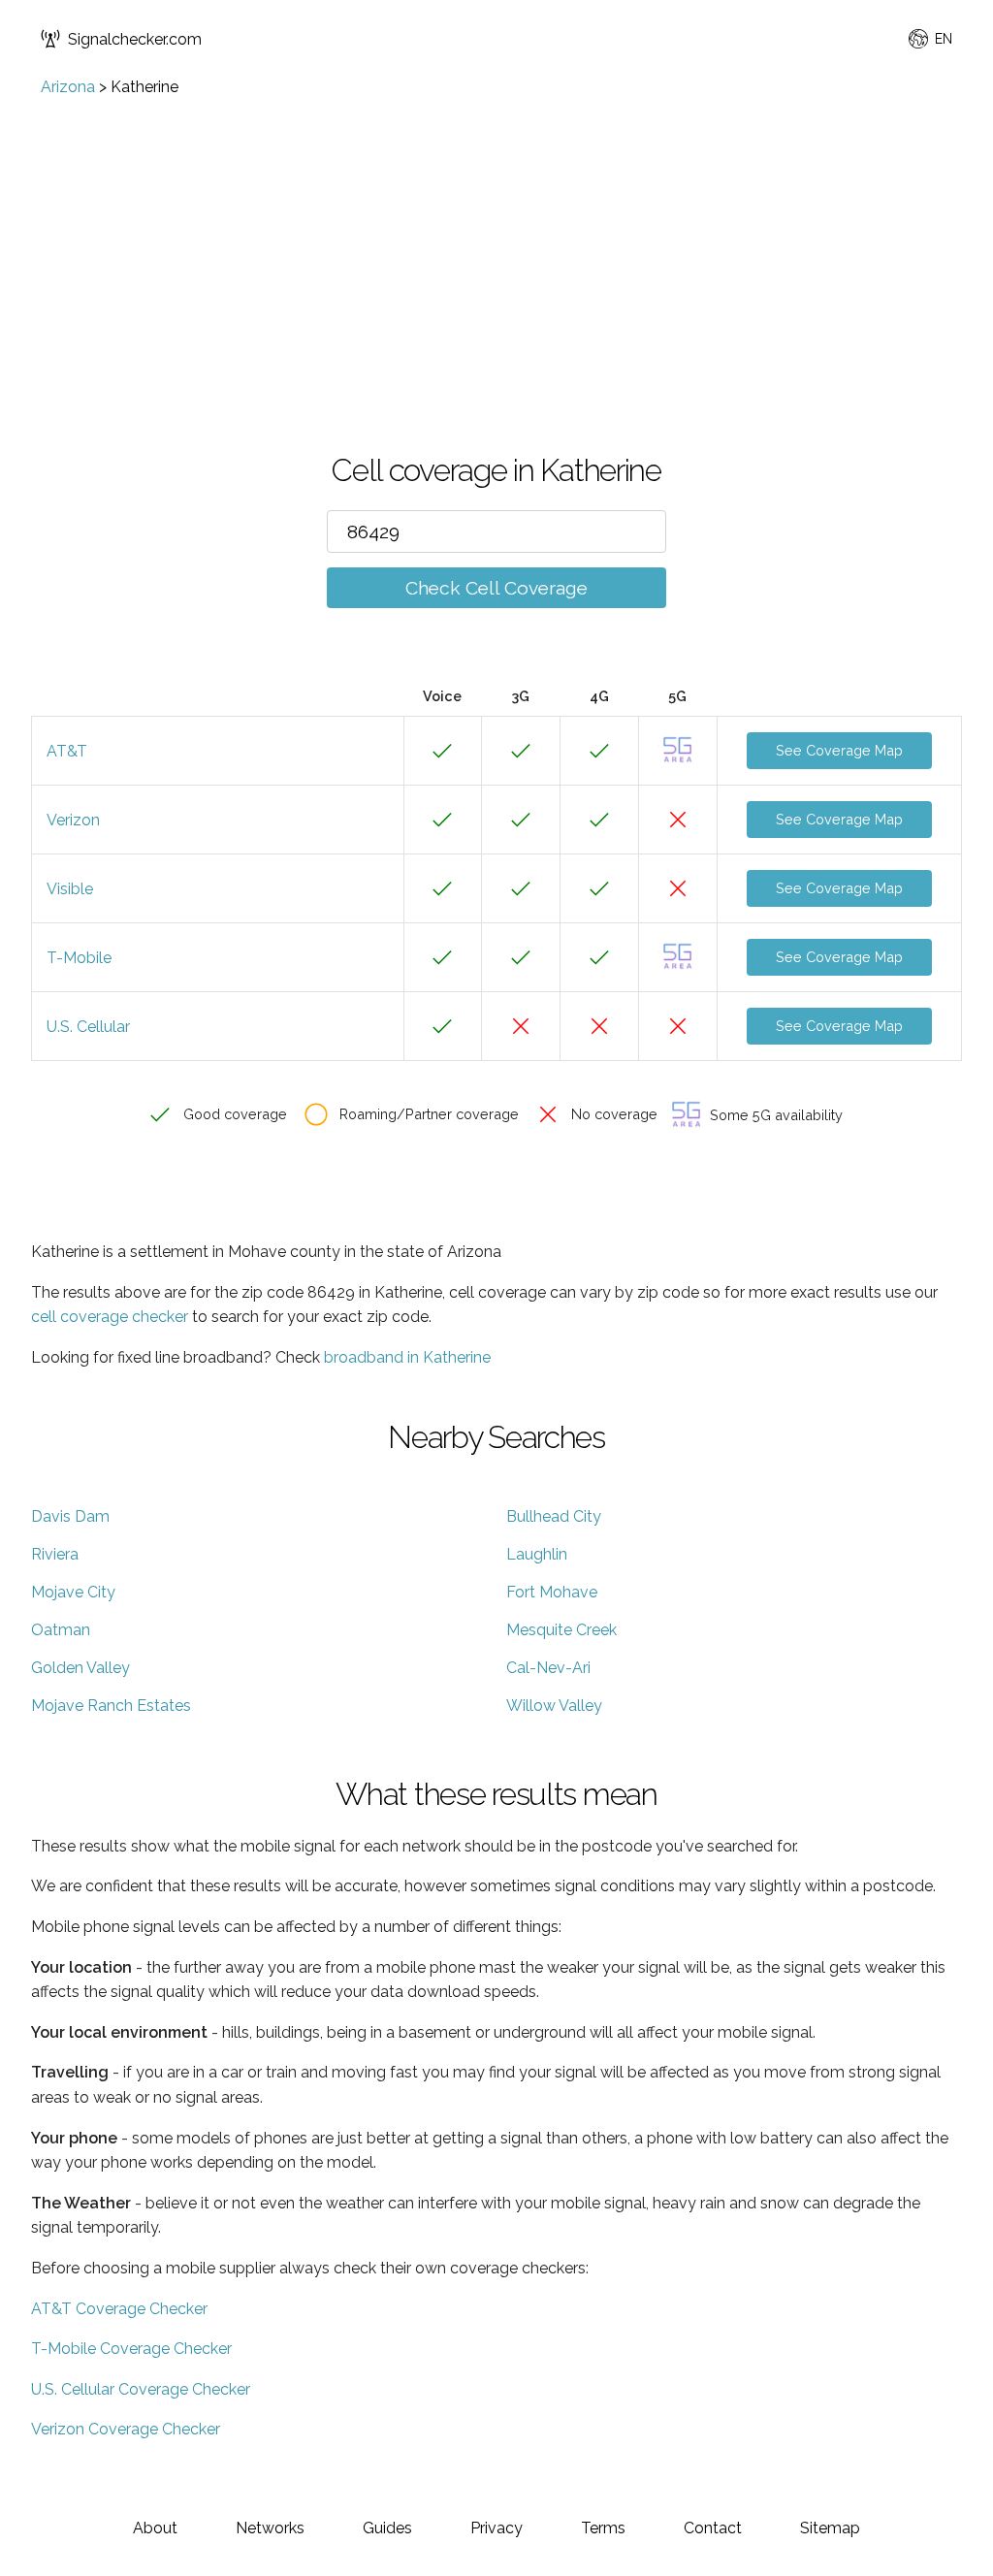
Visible (70, 889)
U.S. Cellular (88, 1027)
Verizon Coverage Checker (126, 2429)
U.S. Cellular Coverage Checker (141, 2389)
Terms (603, 2528)
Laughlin (537, 1554)
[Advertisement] (496, 241)
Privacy (496, 2528)
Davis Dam (70, 1516)
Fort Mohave (552, 1592)
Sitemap (830, 2528)
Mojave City (73, 1592)
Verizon (73, 820)
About (155, 2528)
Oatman (61, 1630)
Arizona (68, 87)
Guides (387, 2528)
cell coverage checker (110, 1317)
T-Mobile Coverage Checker (131, 2349)
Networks (270, 2528)
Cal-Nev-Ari (548, 1668)
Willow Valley (554, 1706)
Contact (713, 2528)
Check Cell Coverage (496, 588)
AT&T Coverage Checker (119, 2309)
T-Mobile (79, 958)
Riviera (55, 1554)
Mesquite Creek (561, 1630)
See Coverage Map (839, 750)
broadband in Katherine (407, 1357)
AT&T (67, 751)
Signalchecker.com (135, 39)
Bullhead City (554, 1516)
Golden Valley (80, 1668)
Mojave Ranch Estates (111, 1706)
